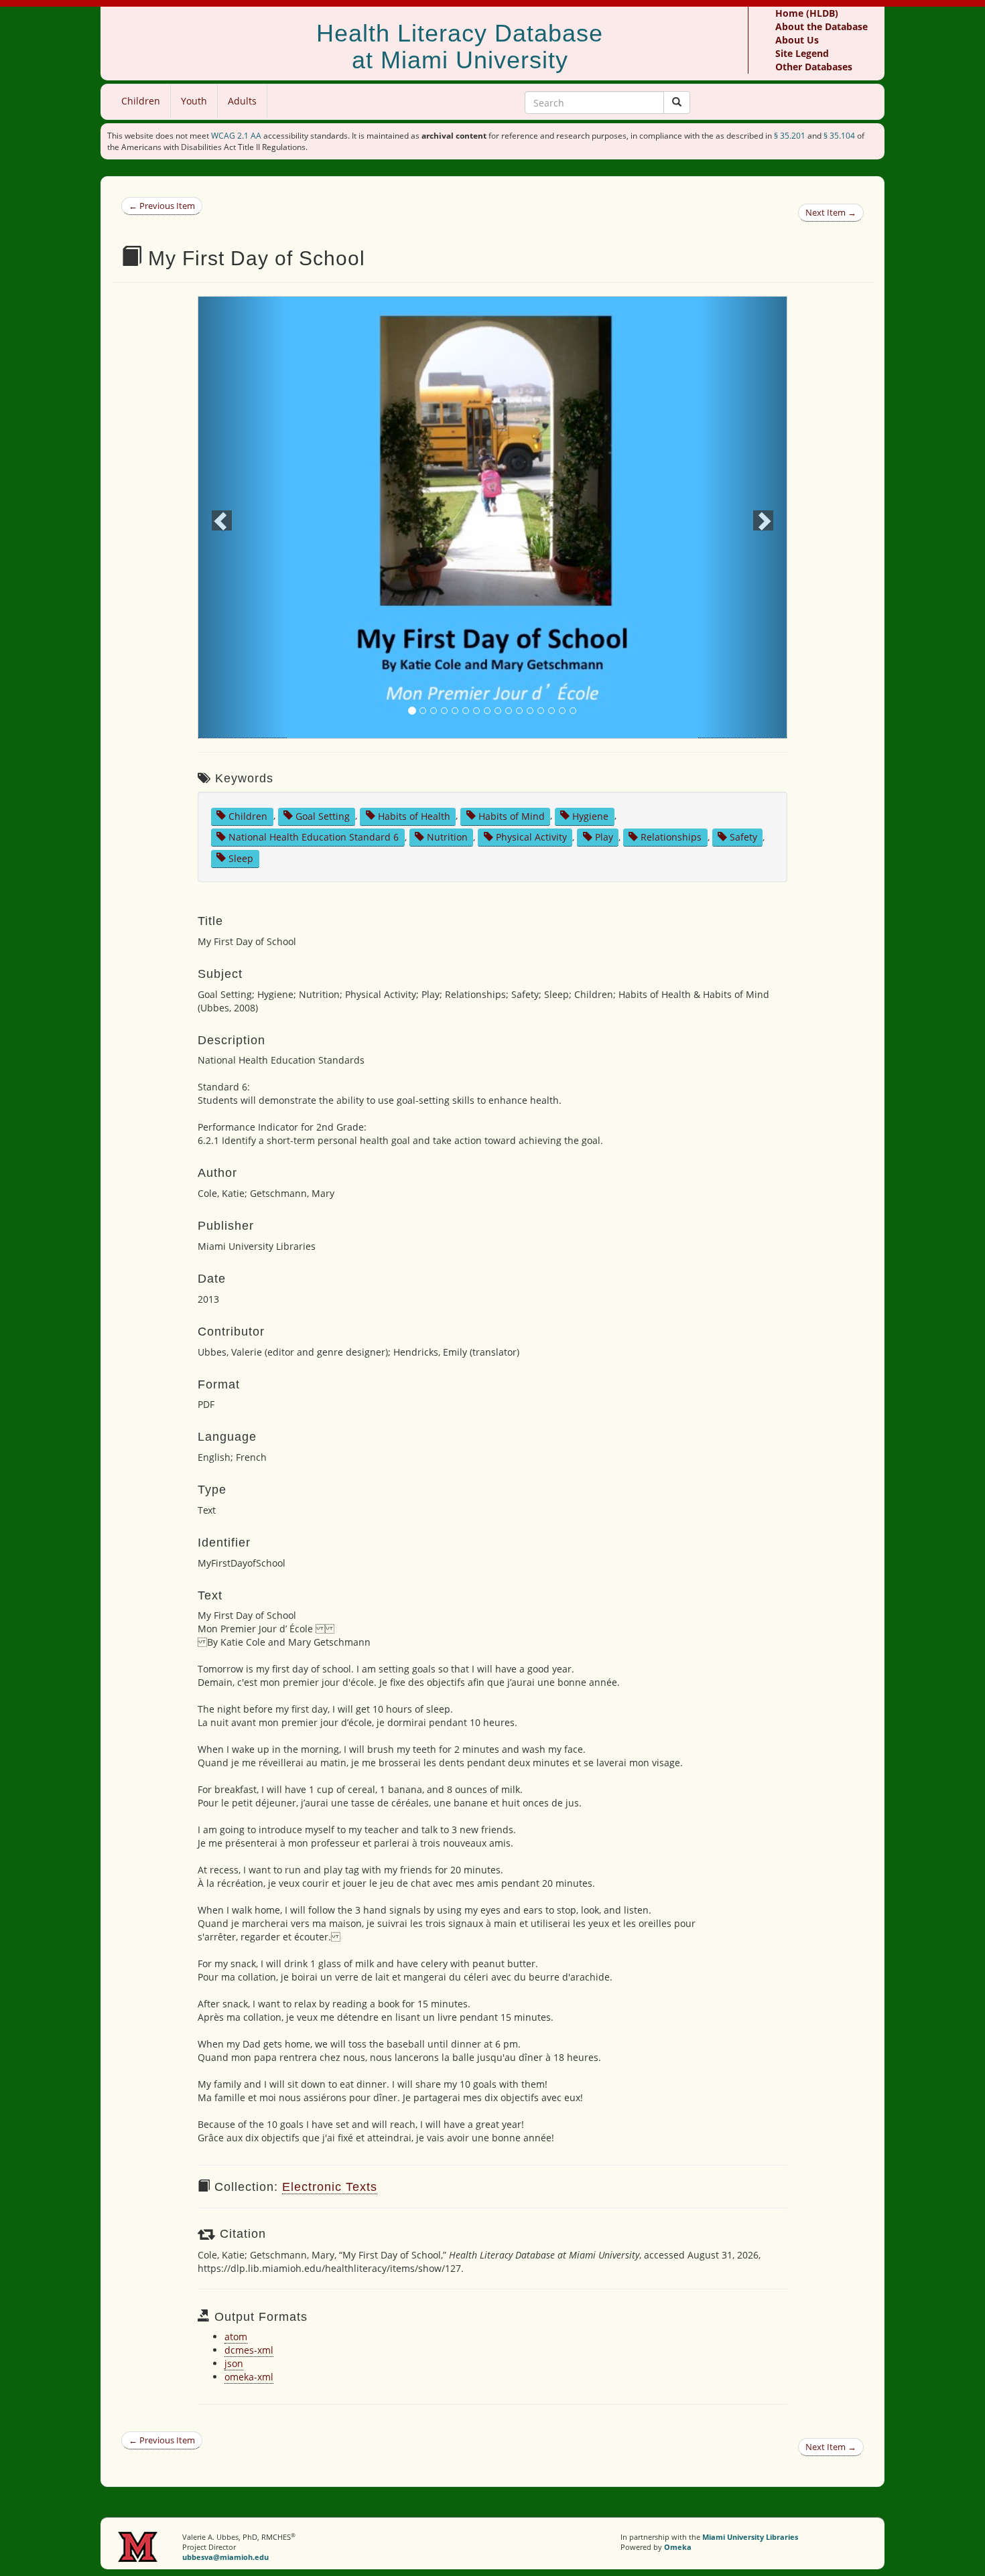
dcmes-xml (249, 2350)
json (234, 2363)
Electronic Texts (330, 2187)
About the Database (822, 26)
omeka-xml (249, 2377)
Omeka (678, 2547)
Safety (743, 837)
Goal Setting (323, 815)
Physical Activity (531, 837)
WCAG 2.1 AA (236, 136)
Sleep (241, 858)
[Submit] (677, 102)
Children (141, 101)
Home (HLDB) (807, 13)
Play (604, 837)
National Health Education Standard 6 (314, 837)
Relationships (671, 837)
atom (236, 2337)
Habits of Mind (512, 815)
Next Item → (831, 212)
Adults (242, 101)
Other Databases (814, 67)
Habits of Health (414, 815)
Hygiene (590, 815)
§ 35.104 (839, 136)
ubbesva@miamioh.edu (225, 2557)
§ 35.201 (790, 136)
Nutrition (447, 837)
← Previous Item (162, 206)
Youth (194, 101)
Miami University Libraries (750, 2537)
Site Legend (802, 53)
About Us (797, 40)
